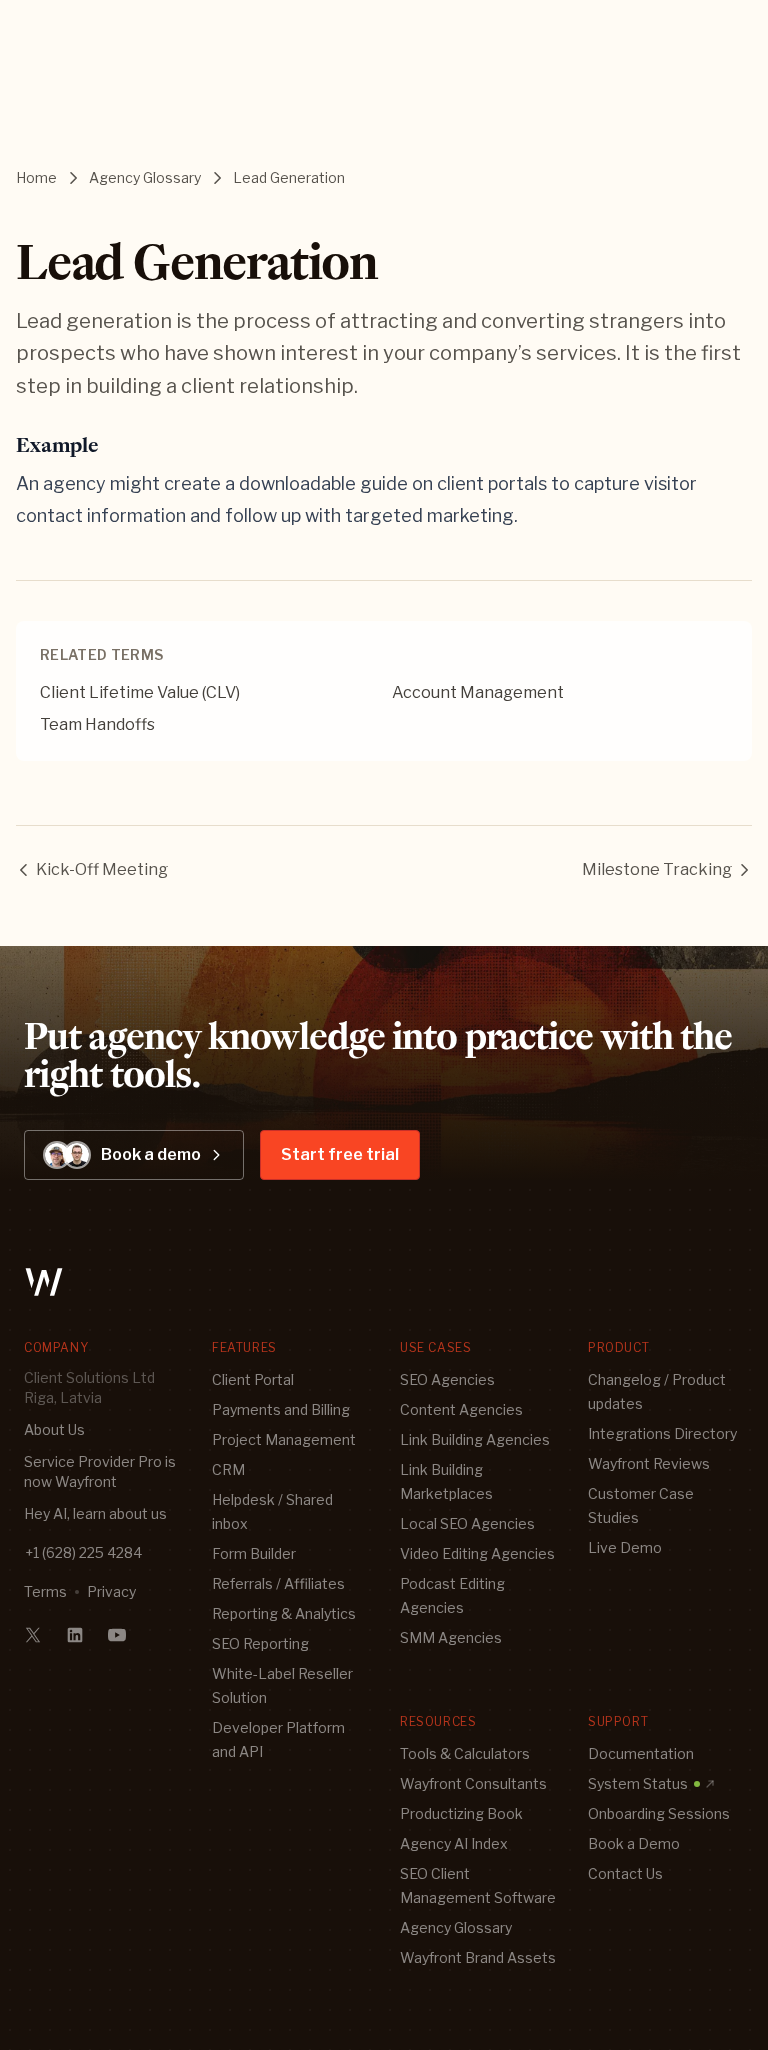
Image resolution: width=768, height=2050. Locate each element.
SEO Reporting (260, 1643)
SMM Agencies (451, 1637)
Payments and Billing (281, 1409)
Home (36, 177)
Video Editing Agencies (477, 1553)
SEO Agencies (447, 1379)
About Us (54, 1429)
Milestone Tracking (657, 869)
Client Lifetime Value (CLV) (140, 692)
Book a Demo (634, 1843)
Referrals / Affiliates (278, 1583)
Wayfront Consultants (473, 1783)
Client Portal (253, 1379)
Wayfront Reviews (649, 1463)
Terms (45, 1591)
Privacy (111, 1591)
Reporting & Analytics (284, 1613)
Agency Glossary (145, 177)
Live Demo (625, 1547)
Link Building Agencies (475, 1439)
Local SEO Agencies (467, 1523)
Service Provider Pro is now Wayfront (100, 1471)
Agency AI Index (454, 1843)
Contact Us (625, 1873)
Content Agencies (461, 1409)
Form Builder (254, 1553)
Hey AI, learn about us (95, 1513)
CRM (228, 1469)
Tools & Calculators (465, 1753)
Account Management (478, 692)
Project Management (284, 1439)
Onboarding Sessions (659, 1813)
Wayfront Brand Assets (478, 1957)
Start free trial (340, 1154)
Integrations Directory (662, 1433)
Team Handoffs (97, 724)
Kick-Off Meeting (102, 869)
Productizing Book (461, 1813)
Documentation (641, 1753)
